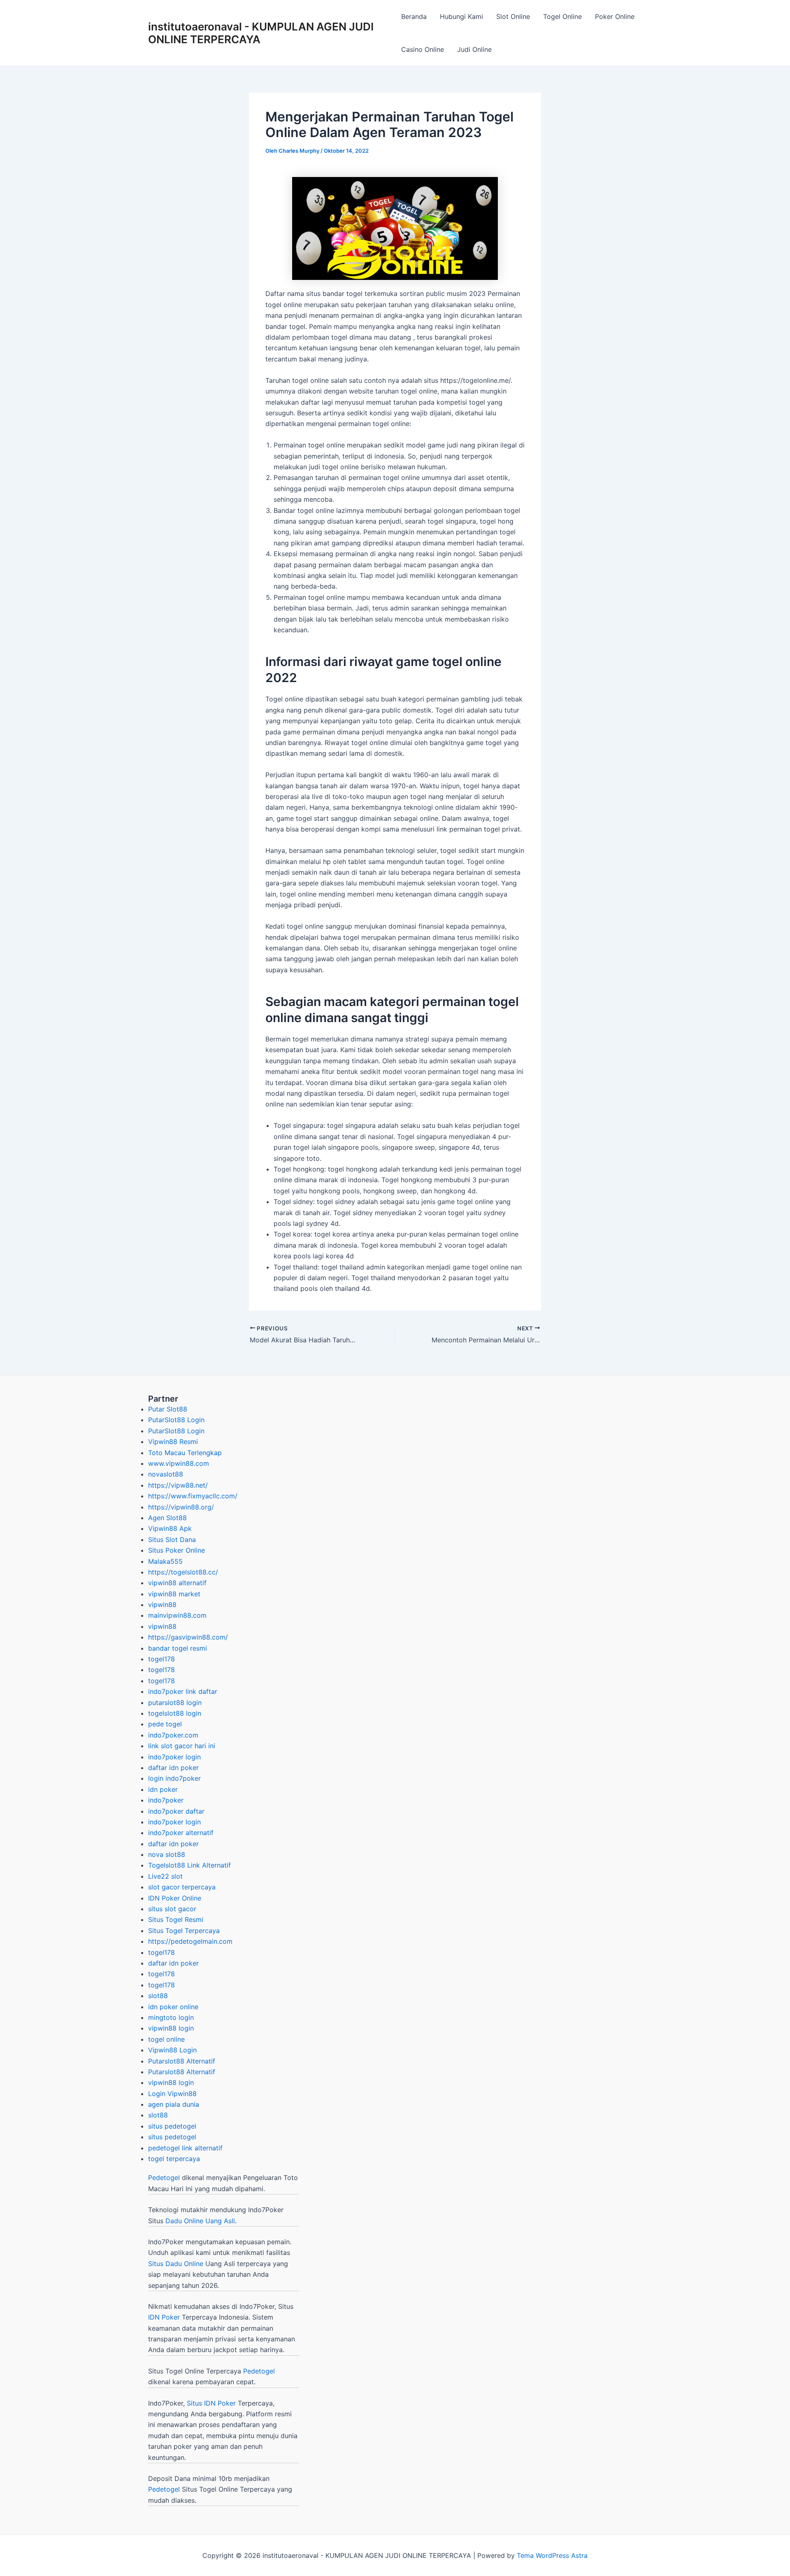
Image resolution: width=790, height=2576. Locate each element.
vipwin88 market (174, 1594)
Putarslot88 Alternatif (182, 2061)
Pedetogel (164, 2178)
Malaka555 (165, 1561)
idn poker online (173, 2007)
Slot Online (513, 16)
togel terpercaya (174, 2159)
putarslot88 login (175, 1703)
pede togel (165, 1724)
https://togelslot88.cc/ (183, 1572)
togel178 (161, 1659)
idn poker (163, 1789)
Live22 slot (165, 1876)
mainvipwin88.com (177, 1615)
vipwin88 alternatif (177, 1583)
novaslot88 (166, 1474)
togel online (166, 2039)
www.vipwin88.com (179, 1463)
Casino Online (423, 49)
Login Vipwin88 (172, 2094)
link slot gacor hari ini (182, 1746)
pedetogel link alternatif (185, 2148)
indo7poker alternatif (181, 1833)
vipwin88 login (171, 2028)
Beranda (414, 16)
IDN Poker (164, 2317)
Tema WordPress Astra (552, 2555)
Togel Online (562, 16)
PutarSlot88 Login (176, 1420)
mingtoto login (171, 2017)
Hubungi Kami (461, 16)
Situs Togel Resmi (176, 1919)
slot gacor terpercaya (182, 1887)
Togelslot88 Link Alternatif (189, 1865)
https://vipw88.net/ (178, 1485)
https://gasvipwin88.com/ (188, 1637)
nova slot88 (167, 1854)
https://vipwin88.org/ (181, 1507)
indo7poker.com (173, 1735)
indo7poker (166, 1800)
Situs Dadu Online (176, 2264)
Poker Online (615, 16)
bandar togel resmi (178, 1648)
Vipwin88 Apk (170, 1528)
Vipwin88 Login (172, 2050)
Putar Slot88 (168, 1409)
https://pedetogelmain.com (190, 1941)
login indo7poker (174, 1778)
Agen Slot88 (167, 1518)
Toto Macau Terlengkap (185, 1453)
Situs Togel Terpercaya (184, 1931)
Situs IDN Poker (211, 2403)
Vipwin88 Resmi (173, 1442)
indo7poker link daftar (183, 1691)
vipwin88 (162, 1605)
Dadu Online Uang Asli (200, 2221)
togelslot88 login (175, 1713)
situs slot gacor (172, 1909)
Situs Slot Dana (172, 1540)
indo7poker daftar (176, 1811)
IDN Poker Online (175, 1898)
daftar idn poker (173, 1768)
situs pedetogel (172, 2126)
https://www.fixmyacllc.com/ (193, 1496)
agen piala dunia (174, 2104)
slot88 (158, 1996)
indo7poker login (174, 1757)
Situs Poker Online (177, 1550)
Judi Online (474, 49)
